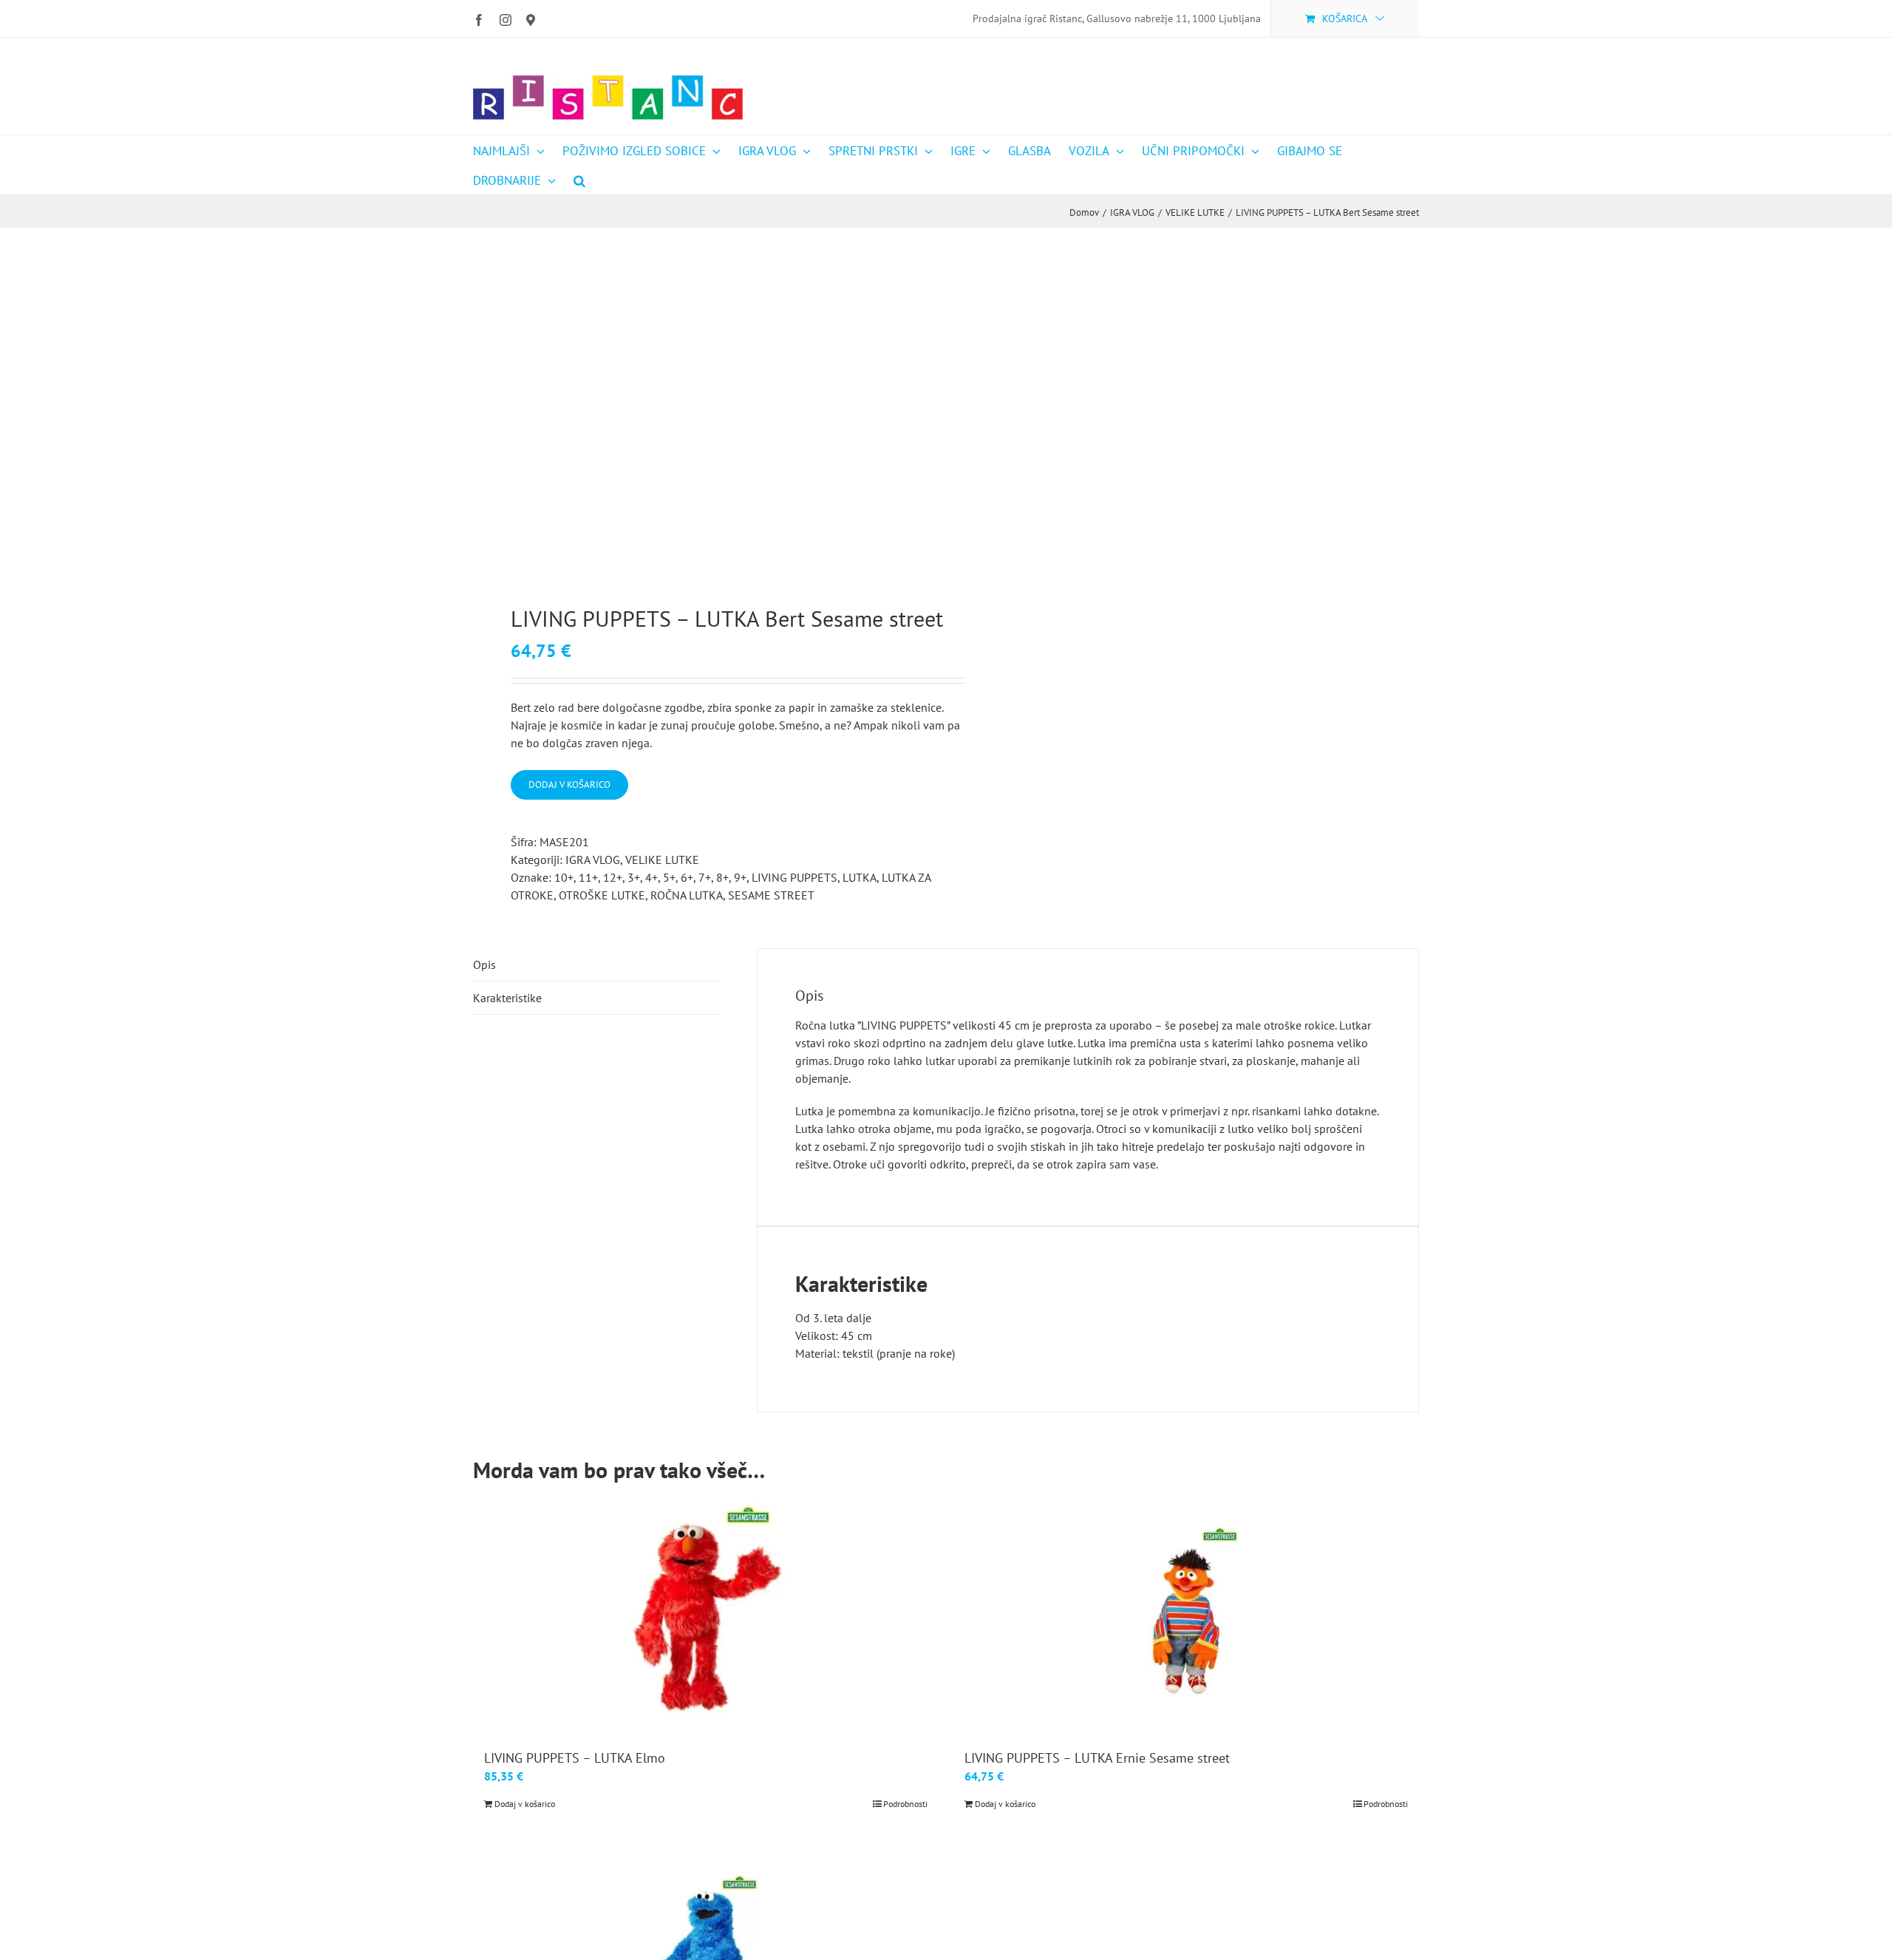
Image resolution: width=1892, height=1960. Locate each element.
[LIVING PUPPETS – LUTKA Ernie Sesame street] (1186, 1612)
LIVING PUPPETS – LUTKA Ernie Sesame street (1097, 1758)
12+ (613, 877)
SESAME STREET (771, 895)
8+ (722, 877)
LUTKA (860, 877)
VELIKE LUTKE (662, 860)
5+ (669, 877)
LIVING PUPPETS (794, 877)
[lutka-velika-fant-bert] (700, 416)
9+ (740, 877)
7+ (705, 877)
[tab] (596, 965)
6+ (687, 877)
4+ (651, 877)
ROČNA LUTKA (687, 895)
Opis (484, 964)
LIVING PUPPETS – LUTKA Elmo (575, 1758)
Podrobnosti (905, 1804)
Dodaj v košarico (569, 785)
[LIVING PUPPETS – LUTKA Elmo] (706, 1612)
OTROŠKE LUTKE (602, 895)
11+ (588, 877)
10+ (564, 877)
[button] (579, 180)
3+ (634, 877)
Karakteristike (507, 998)
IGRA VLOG (593, 860)
